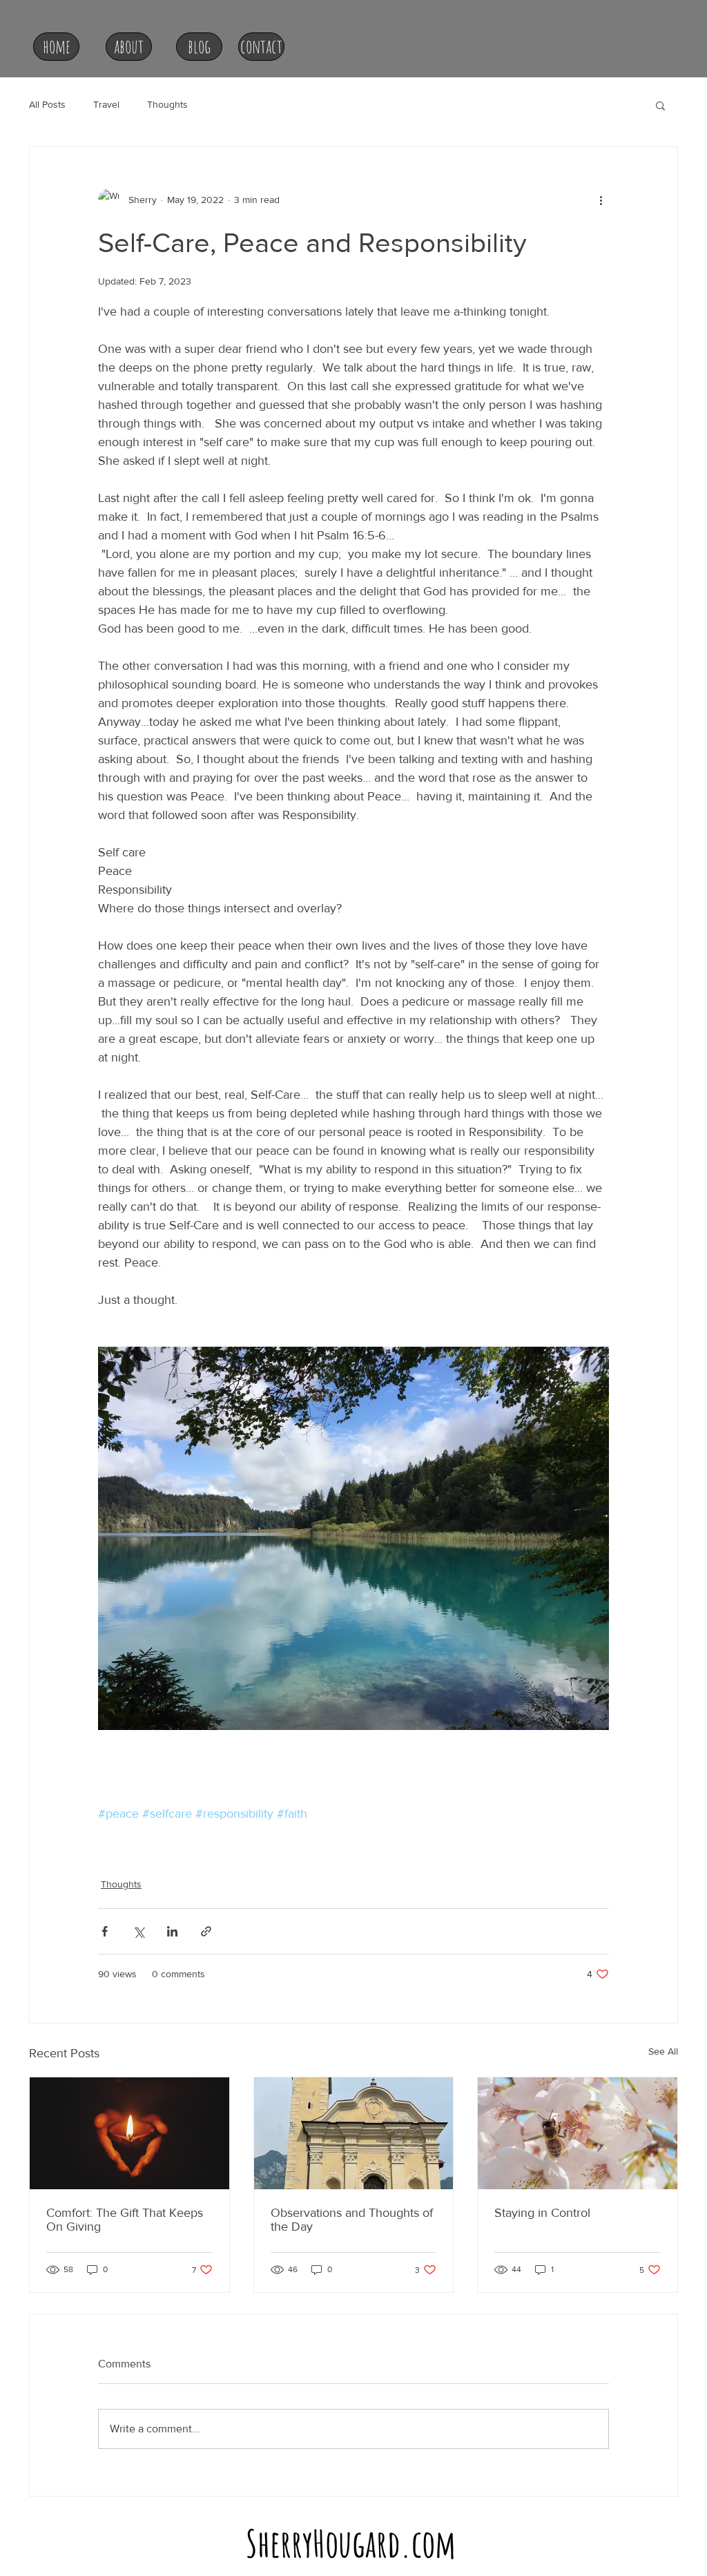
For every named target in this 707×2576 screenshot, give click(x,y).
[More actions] (601, 200)
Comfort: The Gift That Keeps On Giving (125, 2220)
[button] (660, 105)
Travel (106, 104)
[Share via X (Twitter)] (138, 1931)
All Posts (47, 104)
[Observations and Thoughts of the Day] (354, 2133)
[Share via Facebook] (105, 1931)
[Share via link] (206, 1931)
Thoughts (167, 104)
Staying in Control (542, 2213)
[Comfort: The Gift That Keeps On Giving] (129, 2133)
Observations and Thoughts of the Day (352, 2220)
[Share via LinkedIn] (172, 1931)
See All (663, 2051)
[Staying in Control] (578, 2133)
